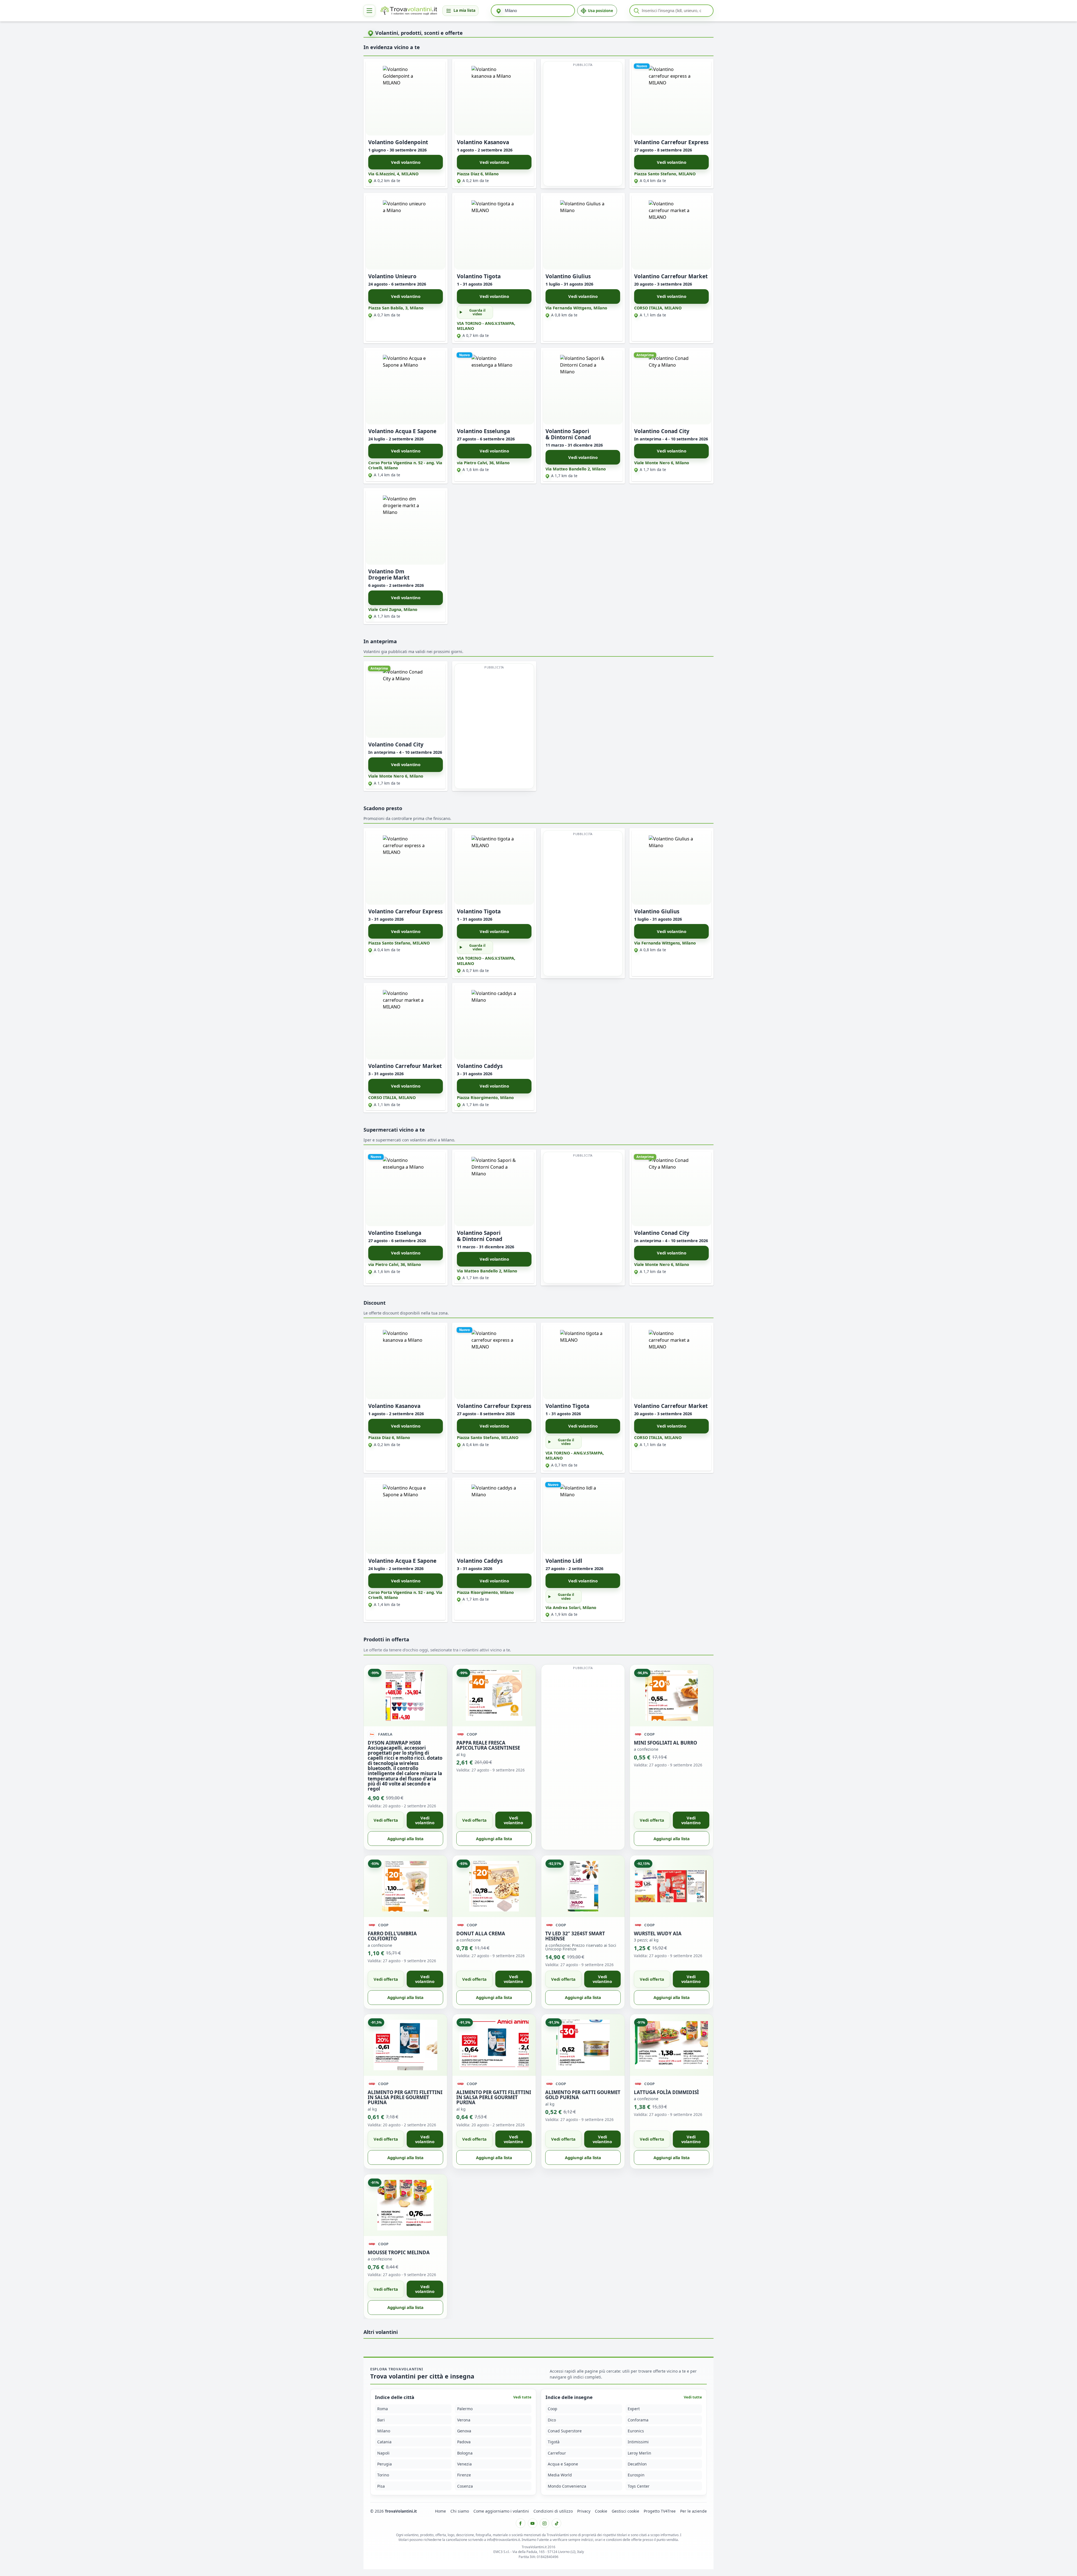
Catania (384, 2442)
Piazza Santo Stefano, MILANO (665, 174)
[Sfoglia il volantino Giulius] (583, 232)
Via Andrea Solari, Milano (571, 1608)
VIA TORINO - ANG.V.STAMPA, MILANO (486, 326)
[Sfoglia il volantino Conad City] (671, 387)
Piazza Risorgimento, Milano (485, 1098)
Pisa (381, 2486)
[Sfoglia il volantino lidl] (583, 1517)
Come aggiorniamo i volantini (501, 2511)
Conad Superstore (565, 2431)
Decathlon (637, 2464)
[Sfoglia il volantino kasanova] (494, 98)
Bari (381, 2420)
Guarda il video (477, 312)
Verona (464, 2420)
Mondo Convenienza (567, 2486)
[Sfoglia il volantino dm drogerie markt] (406, 528)
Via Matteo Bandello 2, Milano (576, 469)
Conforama (638, 2420)
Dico (552, 2420)
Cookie (601, 2511)
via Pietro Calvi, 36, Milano (483, 463)
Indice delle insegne (569, 2397)
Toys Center (639, 2486)
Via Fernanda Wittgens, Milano (576, 308)
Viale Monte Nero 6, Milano (662, 463)
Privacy (584, 2511)
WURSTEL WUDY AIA (658, 1933)
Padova (464, 2442)
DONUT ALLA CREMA (481, 1933)
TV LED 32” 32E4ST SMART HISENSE (575, 1936)
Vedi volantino (406, 162)
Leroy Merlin (639, 2453)
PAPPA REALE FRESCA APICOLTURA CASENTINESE (488, 1745)
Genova (464, 2431)
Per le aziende (693, 2511)
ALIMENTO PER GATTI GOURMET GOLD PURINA (583, 2095)
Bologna (465, 2453)
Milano (384, 2431)
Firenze (464, 2475)
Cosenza (465, 2486)
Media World (560, 2475)
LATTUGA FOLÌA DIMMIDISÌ (666, 2092)
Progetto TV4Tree (660, 2511)
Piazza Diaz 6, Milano (478, 174)
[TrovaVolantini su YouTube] (533, 2523)
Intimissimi (638, 2442)
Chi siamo (460, 2511)
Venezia (464, 2464)
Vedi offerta (386, 1820)
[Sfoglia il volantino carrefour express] (671, 98)
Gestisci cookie (625, 2511)
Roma (383, 2409)
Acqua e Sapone (563, 2464)
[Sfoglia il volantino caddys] (494, 1022)
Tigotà (554, 2442)
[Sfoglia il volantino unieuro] (406, 232)
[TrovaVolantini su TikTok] (556, 2523)
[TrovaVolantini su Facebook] (521, 2523)
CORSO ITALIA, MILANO (658, 308)
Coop (553, 2409)
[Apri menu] (369, 11)
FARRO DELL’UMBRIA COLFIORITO (392, 1936)
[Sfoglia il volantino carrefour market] (671, 232)
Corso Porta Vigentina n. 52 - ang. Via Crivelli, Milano (405, 465)
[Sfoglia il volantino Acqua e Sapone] (406, 387)
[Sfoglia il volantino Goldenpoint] (406, 98)
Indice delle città (395, 2397)
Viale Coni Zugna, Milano (393, 609)
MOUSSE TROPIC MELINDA (399, 2252)
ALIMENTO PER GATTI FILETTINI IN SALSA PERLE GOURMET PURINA (405, 2097)
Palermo (465, 2409)
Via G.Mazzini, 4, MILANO (393, 174)
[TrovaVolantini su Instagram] (544, 2523)
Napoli (383, 2453)
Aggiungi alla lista (405, 1839)
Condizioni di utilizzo (553, 2511)
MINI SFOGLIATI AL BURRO (665, 1743)
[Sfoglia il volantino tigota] (494, 232)
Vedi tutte (522, 2397)
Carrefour (557, 2453)
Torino (383, 2475)
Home (440, 2511)
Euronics (636, 2431)
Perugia (385, 2464)
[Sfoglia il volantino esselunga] (494, 387)
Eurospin (636, 2475)
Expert (634, 2409)
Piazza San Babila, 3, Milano (396, 308)
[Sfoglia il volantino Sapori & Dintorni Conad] (583, 387)
